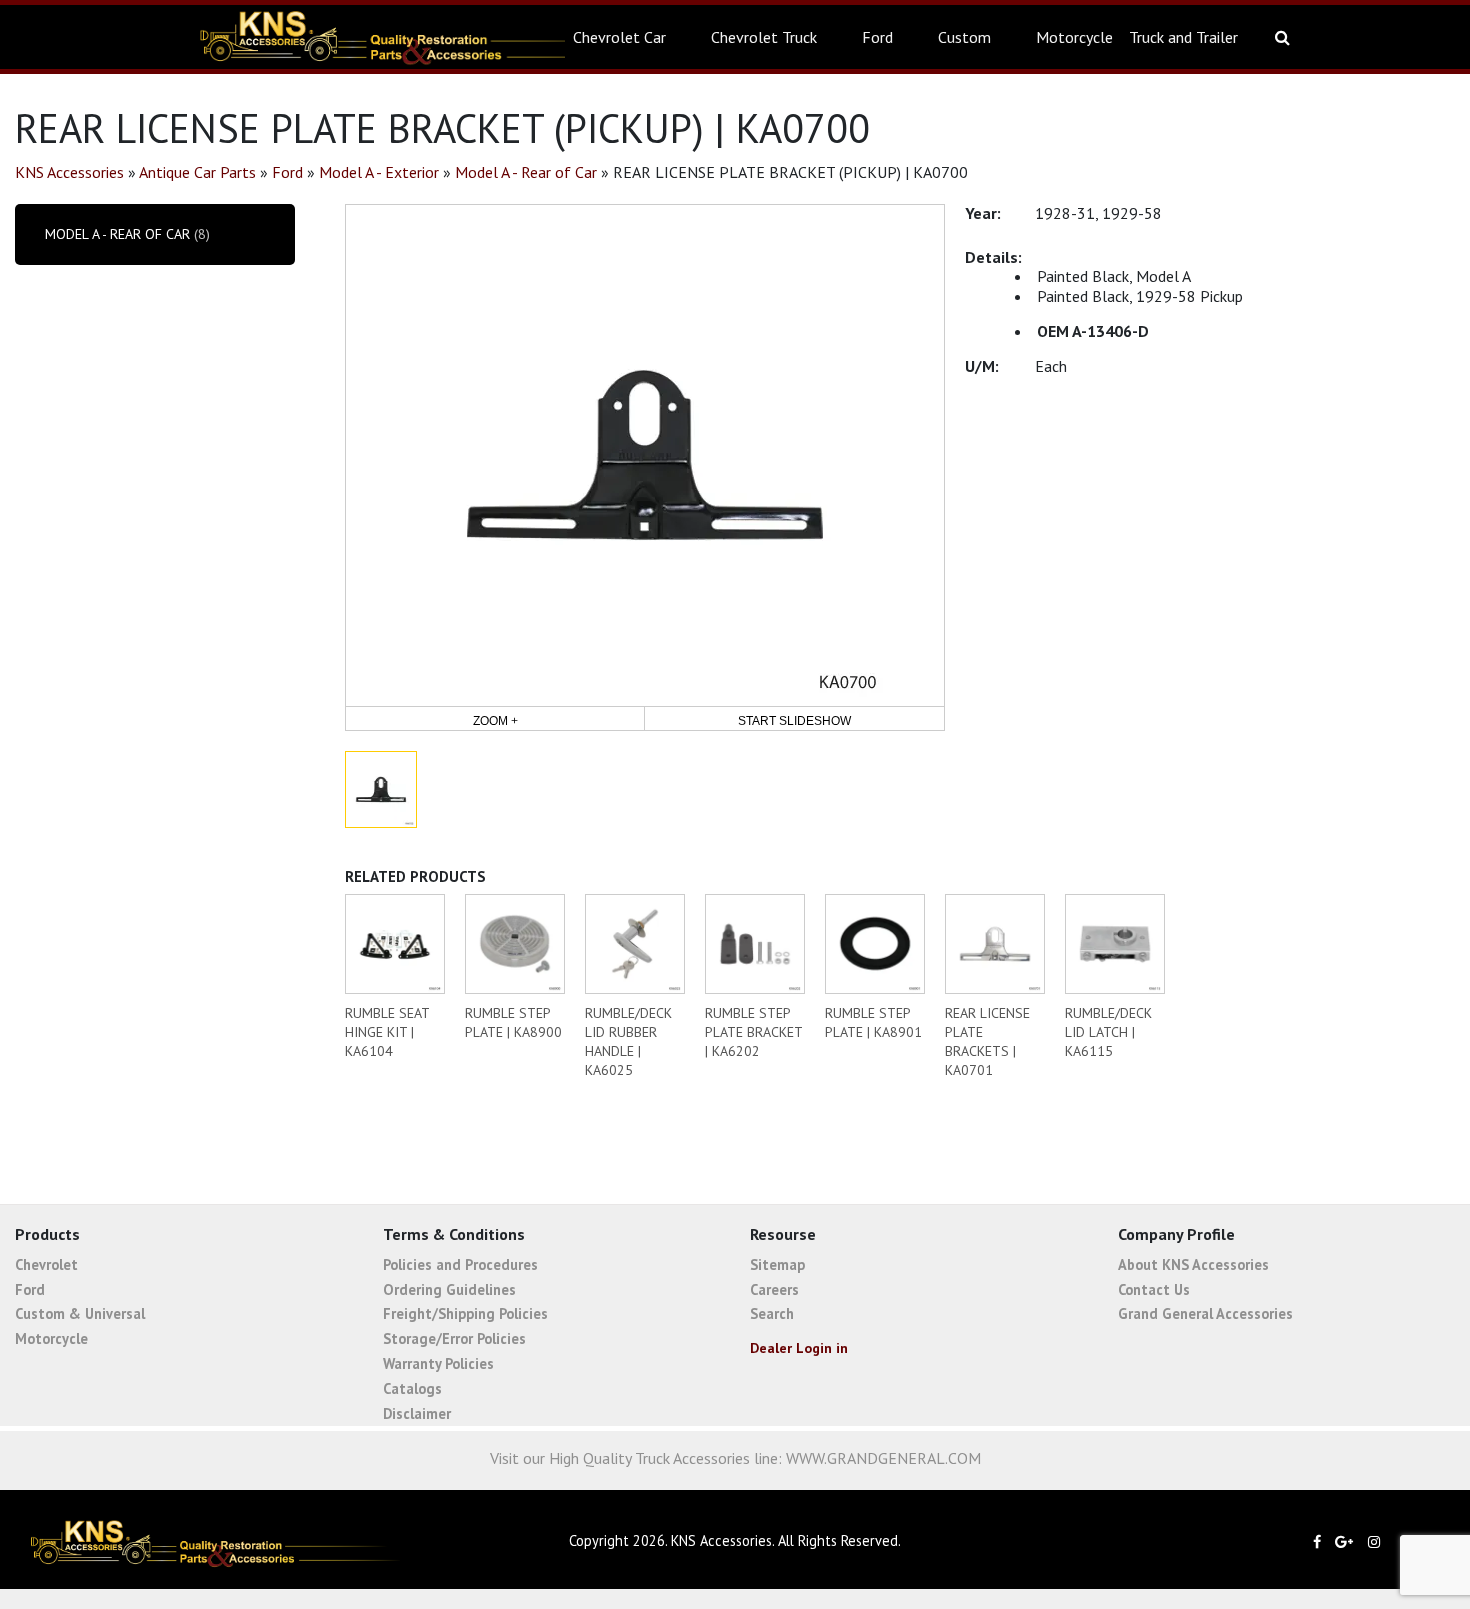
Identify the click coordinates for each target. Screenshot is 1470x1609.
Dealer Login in (799, 1348)
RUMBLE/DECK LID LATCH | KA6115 (1108, 1032)
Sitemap (777, 1264)
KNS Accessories (69, 172)
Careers (774, 1289)
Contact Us (1154, 1289)
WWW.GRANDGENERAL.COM (883, 1458)
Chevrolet (46, 1264)
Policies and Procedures (460, 1264)
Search (772, 1313)
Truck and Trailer (1183, 37)
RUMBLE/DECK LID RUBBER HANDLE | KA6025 (628, 1041)
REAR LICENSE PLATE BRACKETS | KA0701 (987, 1041)
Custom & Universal (80, 1313)
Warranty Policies (438, 1363)
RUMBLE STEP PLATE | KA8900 (513, 1022)
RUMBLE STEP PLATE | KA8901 (873, 1022)
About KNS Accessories (1193, 1264)
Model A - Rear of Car (526, 172)
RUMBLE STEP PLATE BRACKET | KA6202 (753, 1032)
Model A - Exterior (379, 172)
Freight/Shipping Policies (465, 1313)
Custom (964, 37)
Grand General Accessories (1205, 1313)
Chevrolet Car (619, 37)
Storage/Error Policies (454, 1338)
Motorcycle (1074, 37)
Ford (877, 37)
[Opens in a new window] (1322, 1541)
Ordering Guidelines (449, 1289)
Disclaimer (417, 1413)
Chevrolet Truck (764, 37)
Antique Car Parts (197, 172)
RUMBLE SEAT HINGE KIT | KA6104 (387, 1032)
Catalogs (412, 1388)
